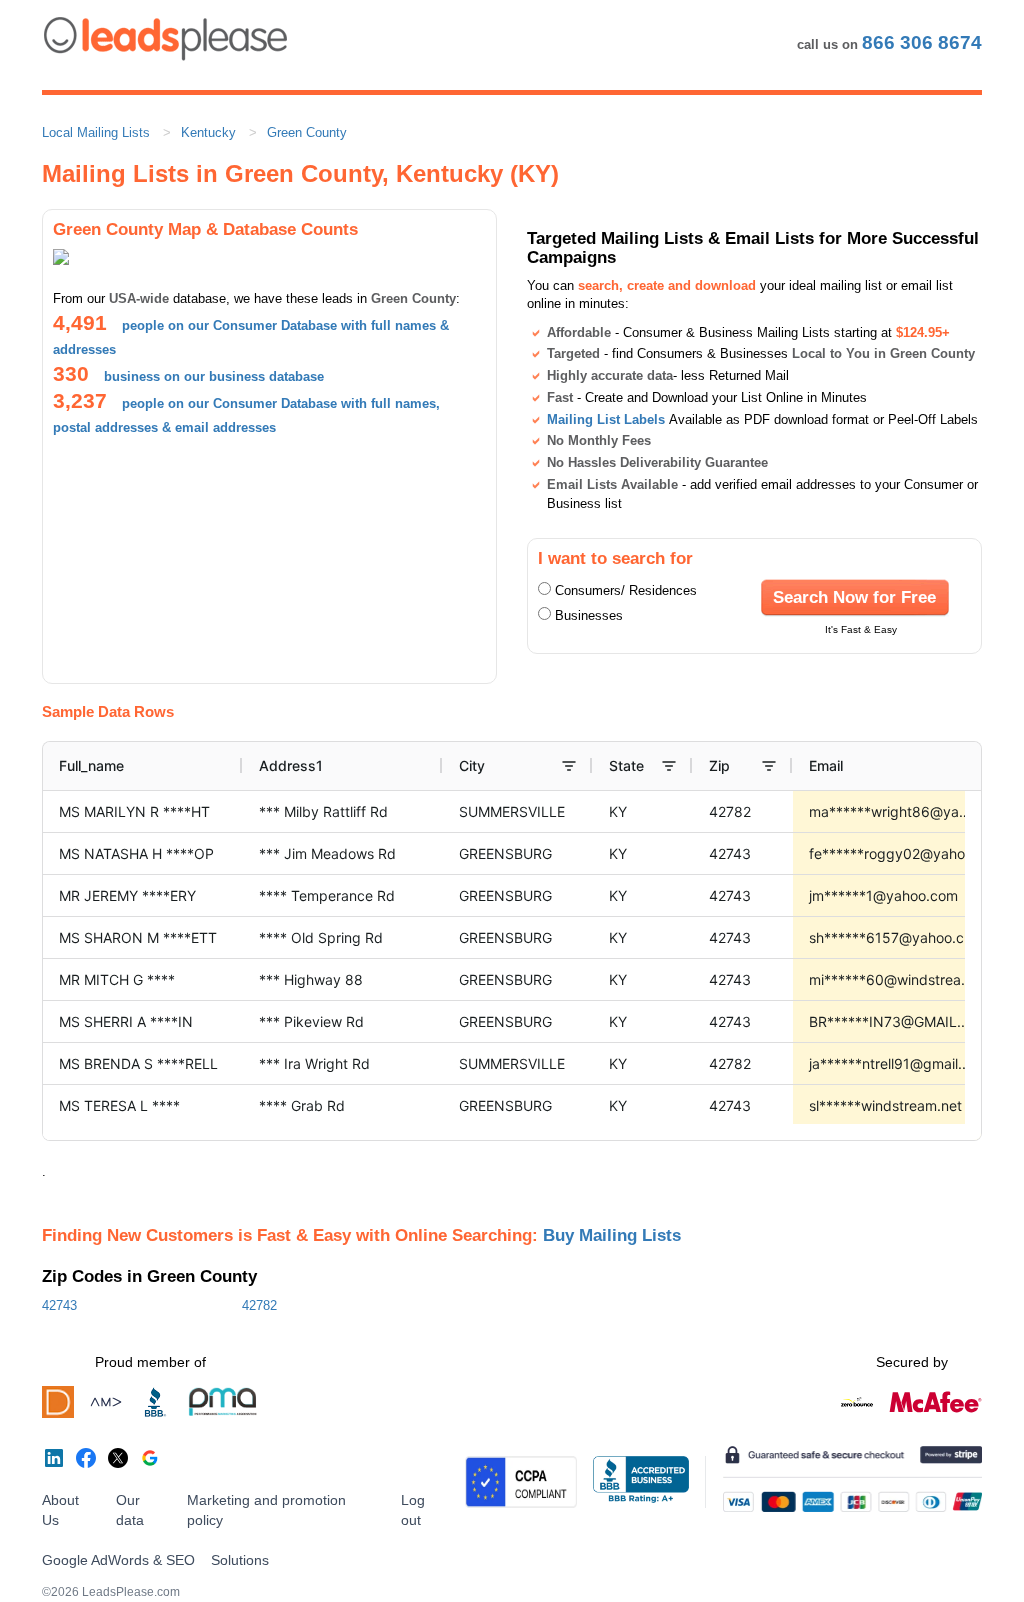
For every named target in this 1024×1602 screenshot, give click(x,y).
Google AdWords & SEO (118, 1560)
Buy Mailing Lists (612, 1235)
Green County (307, 132)
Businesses (589, 615)
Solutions (240, 1560)
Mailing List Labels (606, 419)
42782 (259, 1305)
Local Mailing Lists (96, 132)
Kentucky (208, 132)
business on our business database (214, 376)
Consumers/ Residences (626, 590)
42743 (59, 1305)
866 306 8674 (922, 42)
